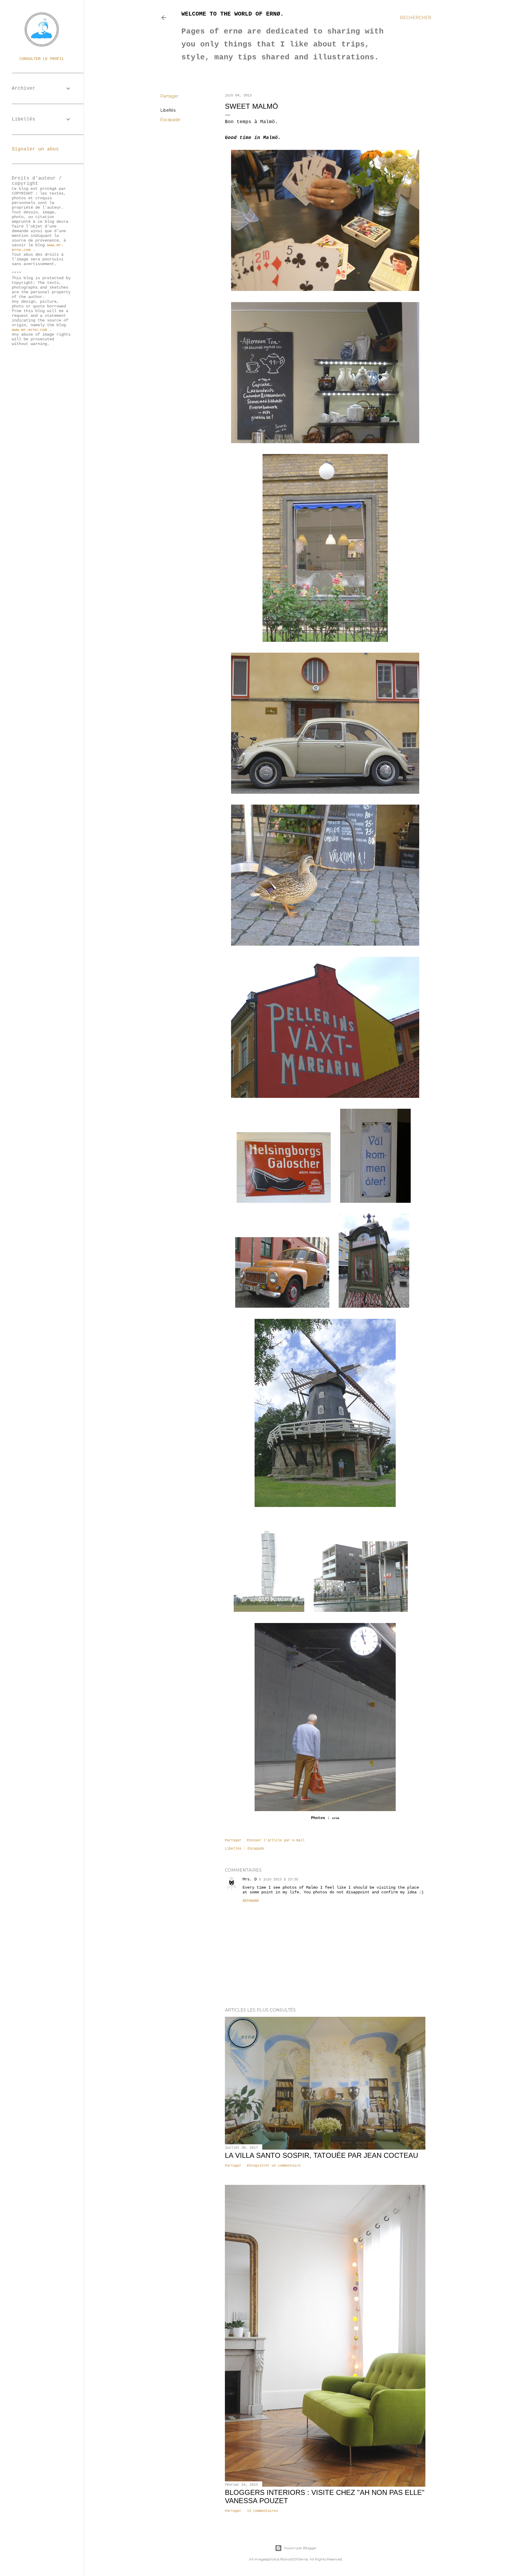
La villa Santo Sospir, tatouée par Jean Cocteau (321, 2155)
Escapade (170, 120)
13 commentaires (262, 2511)
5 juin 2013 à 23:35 (279, 1880)
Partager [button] (169, 96)
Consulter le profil (42, 59)
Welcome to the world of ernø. (233, 14)
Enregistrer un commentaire (274, 2166)
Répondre (251, 1901)
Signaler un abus (35, 149)
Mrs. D (250, 1879)
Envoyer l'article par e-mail (276, 1840)
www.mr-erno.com (29, 330)
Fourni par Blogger (300, 2548)
